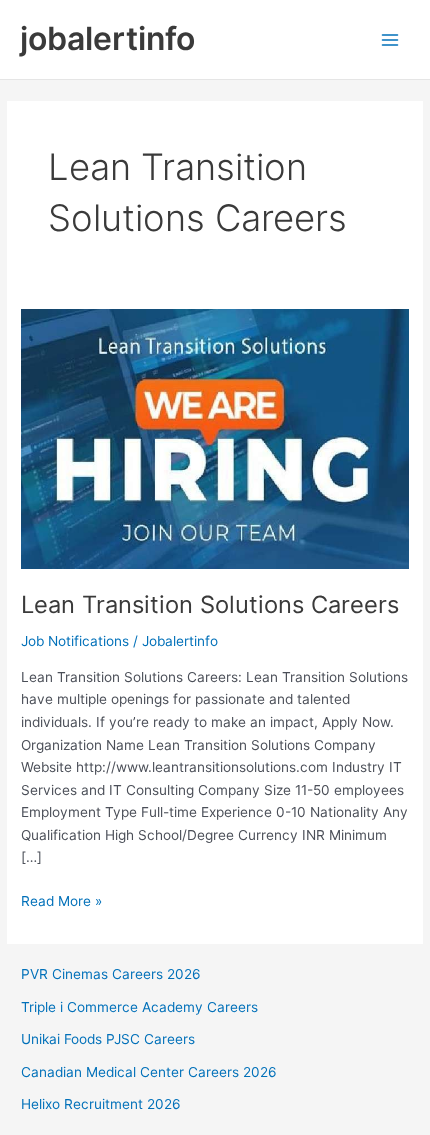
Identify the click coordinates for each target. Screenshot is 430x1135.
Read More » (61, 902)
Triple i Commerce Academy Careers (139, 1007)
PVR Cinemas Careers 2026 (111, 974)
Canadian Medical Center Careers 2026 (149, 1072)
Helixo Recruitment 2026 (101, 1104)
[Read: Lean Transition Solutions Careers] (215, 438)
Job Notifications (75, 641)
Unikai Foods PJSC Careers (108, 1039)
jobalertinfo (107, 38)
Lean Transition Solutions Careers (210, 604)
